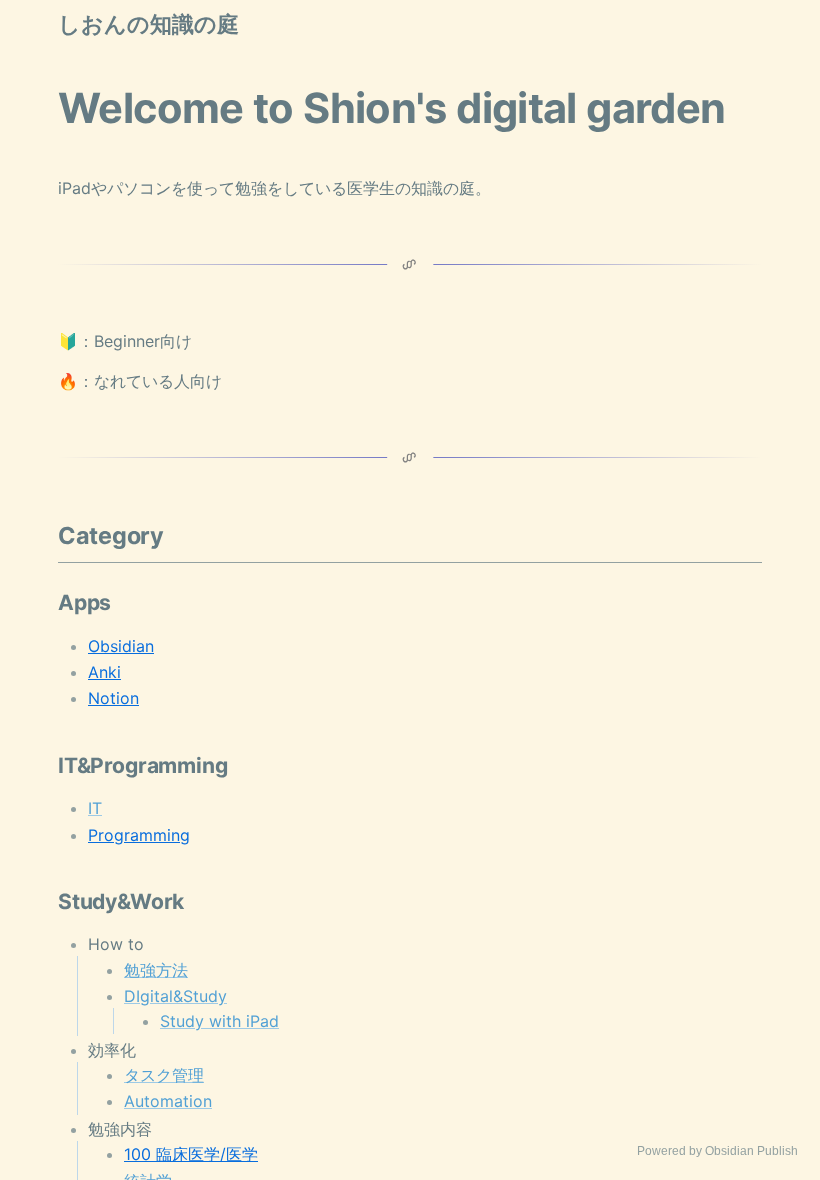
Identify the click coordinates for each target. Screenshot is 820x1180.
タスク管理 (164, 1075)
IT (95, 808)
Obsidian (121, 646)
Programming (139, 835)
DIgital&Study (175, 996)
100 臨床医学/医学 (191, 1154)
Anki (104, 672)
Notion (113, 698)
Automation (168, 1101)
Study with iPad (219, 1021)
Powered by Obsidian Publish (717, 1151)
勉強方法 (156, 970)
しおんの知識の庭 (148, 24)
